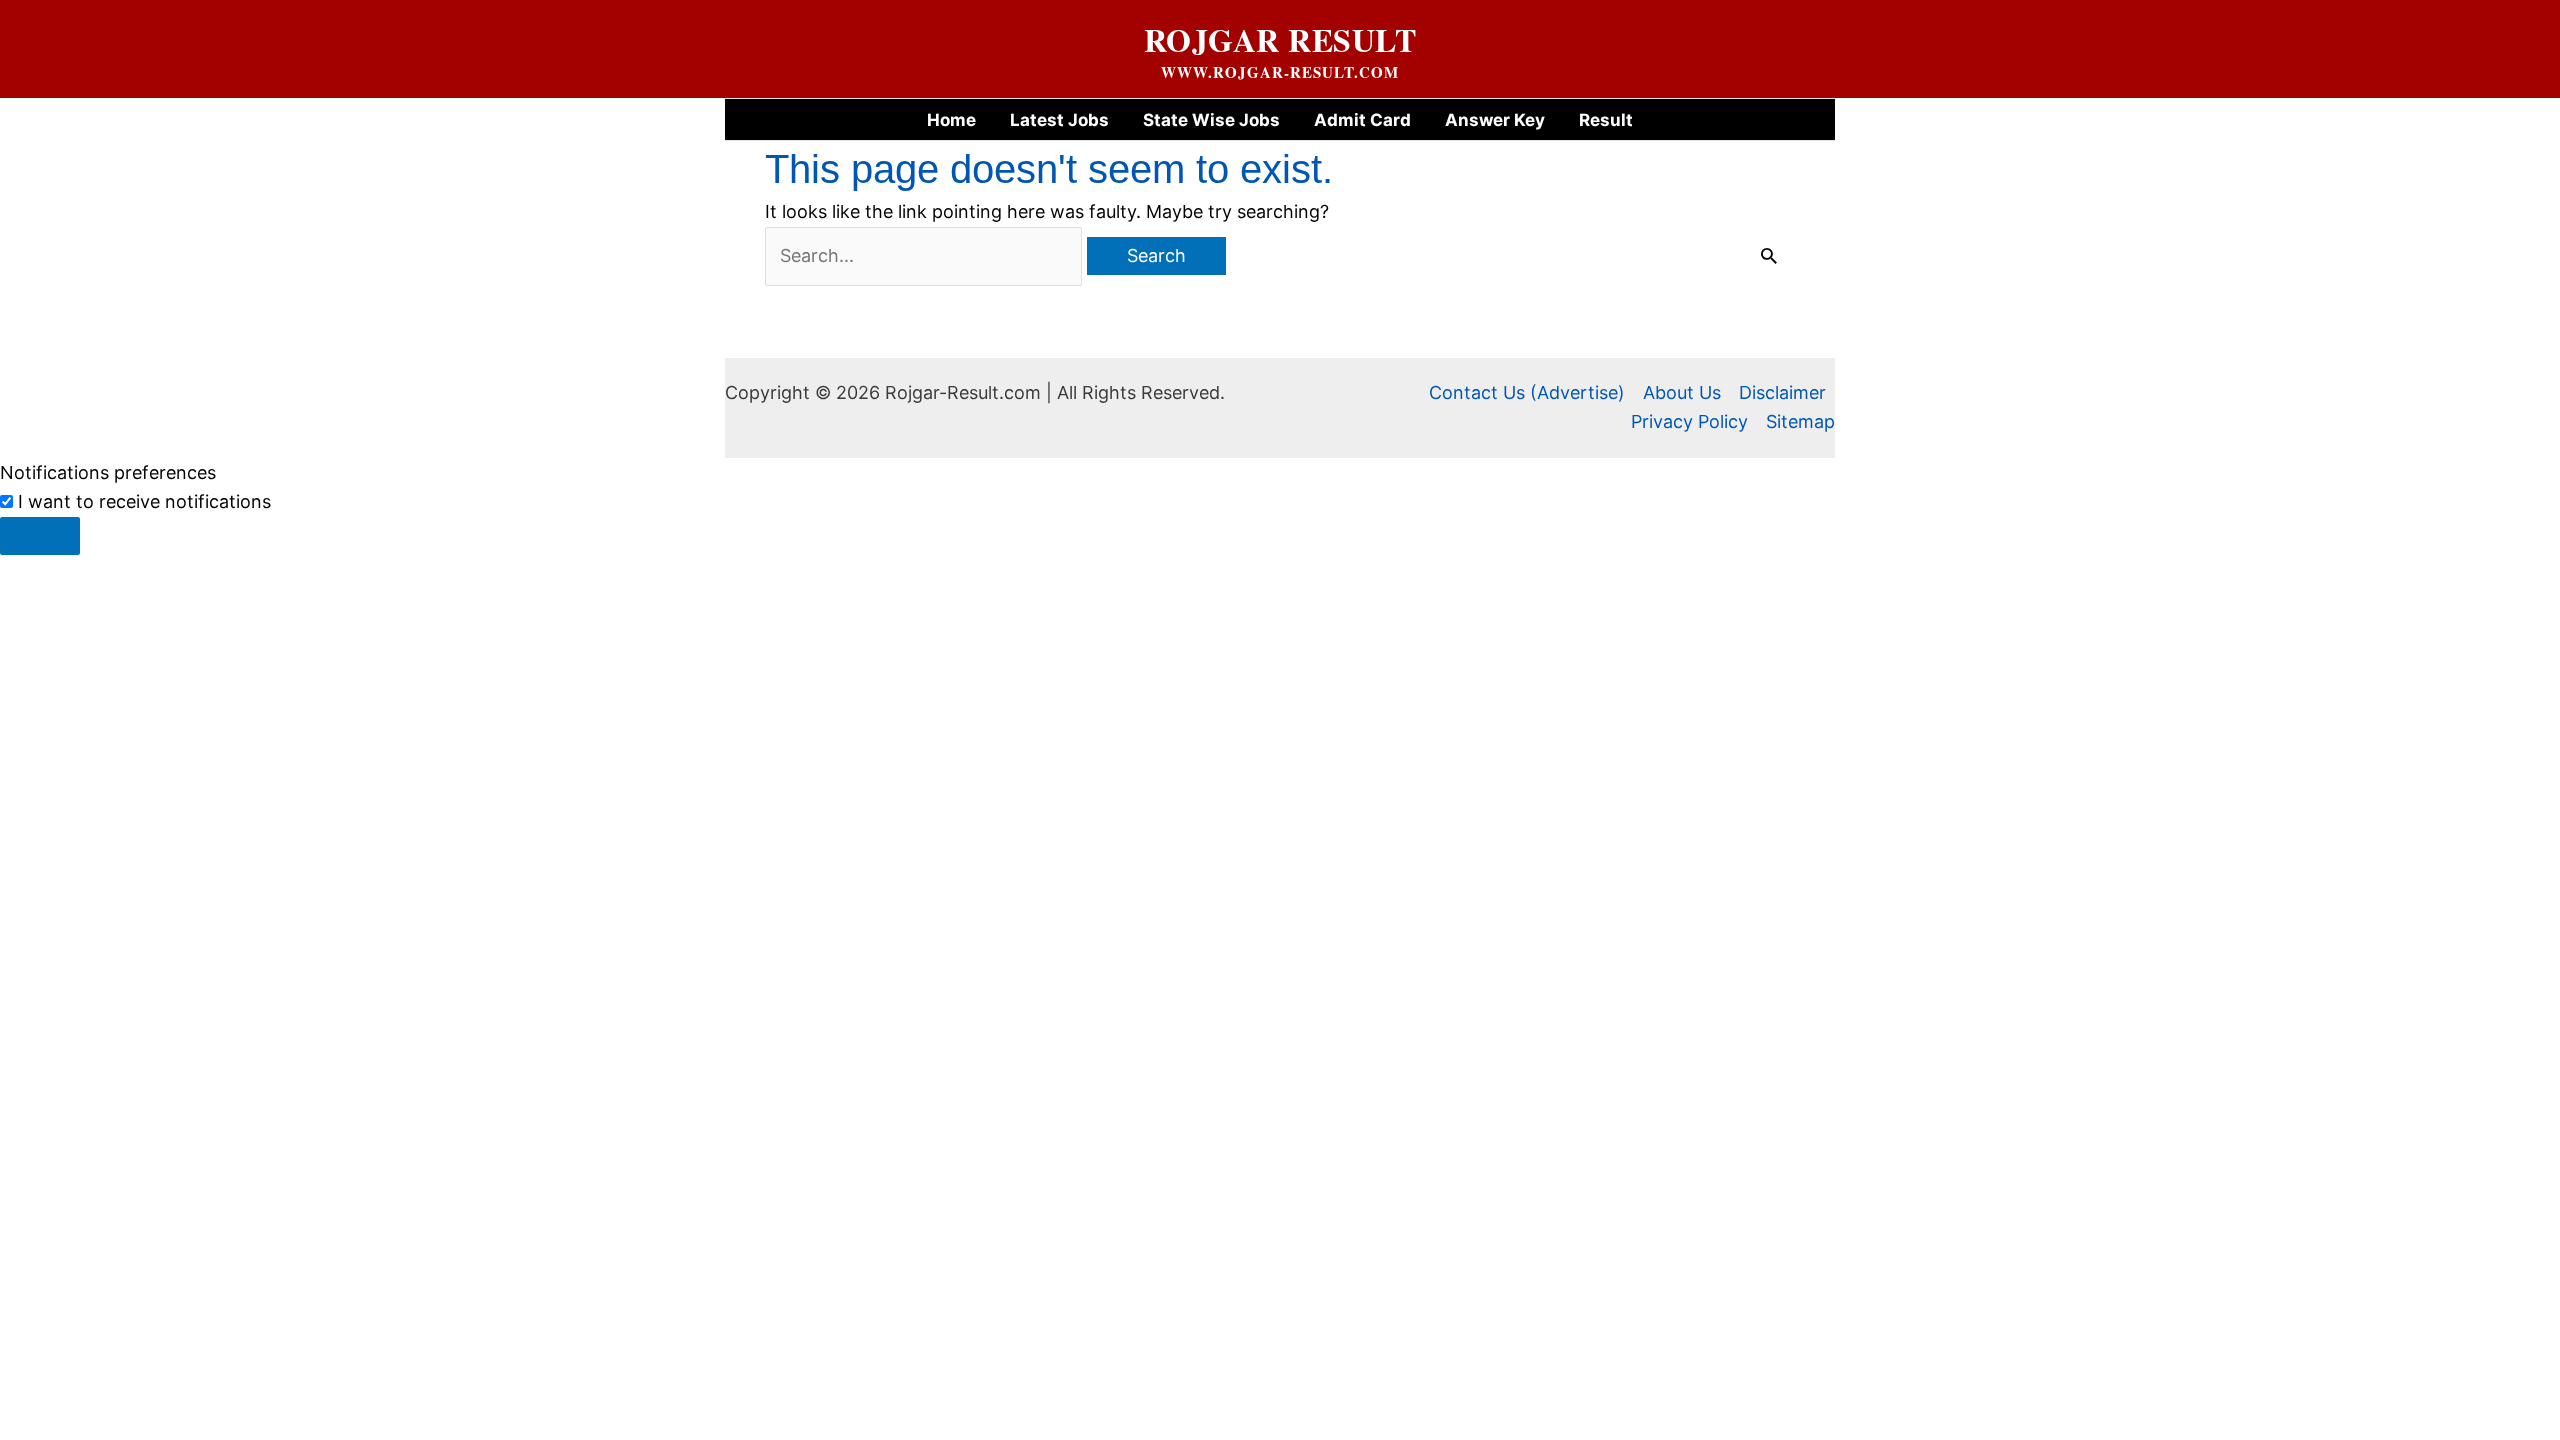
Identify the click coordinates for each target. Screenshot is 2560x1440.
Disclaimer (1782, 392)
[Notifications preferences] (40, 536)
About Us (1682, 392)
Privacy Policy (1689, 421)
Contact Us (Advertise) (1527, 392)
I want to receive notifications (144, 501)
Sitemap (1800, 421)
